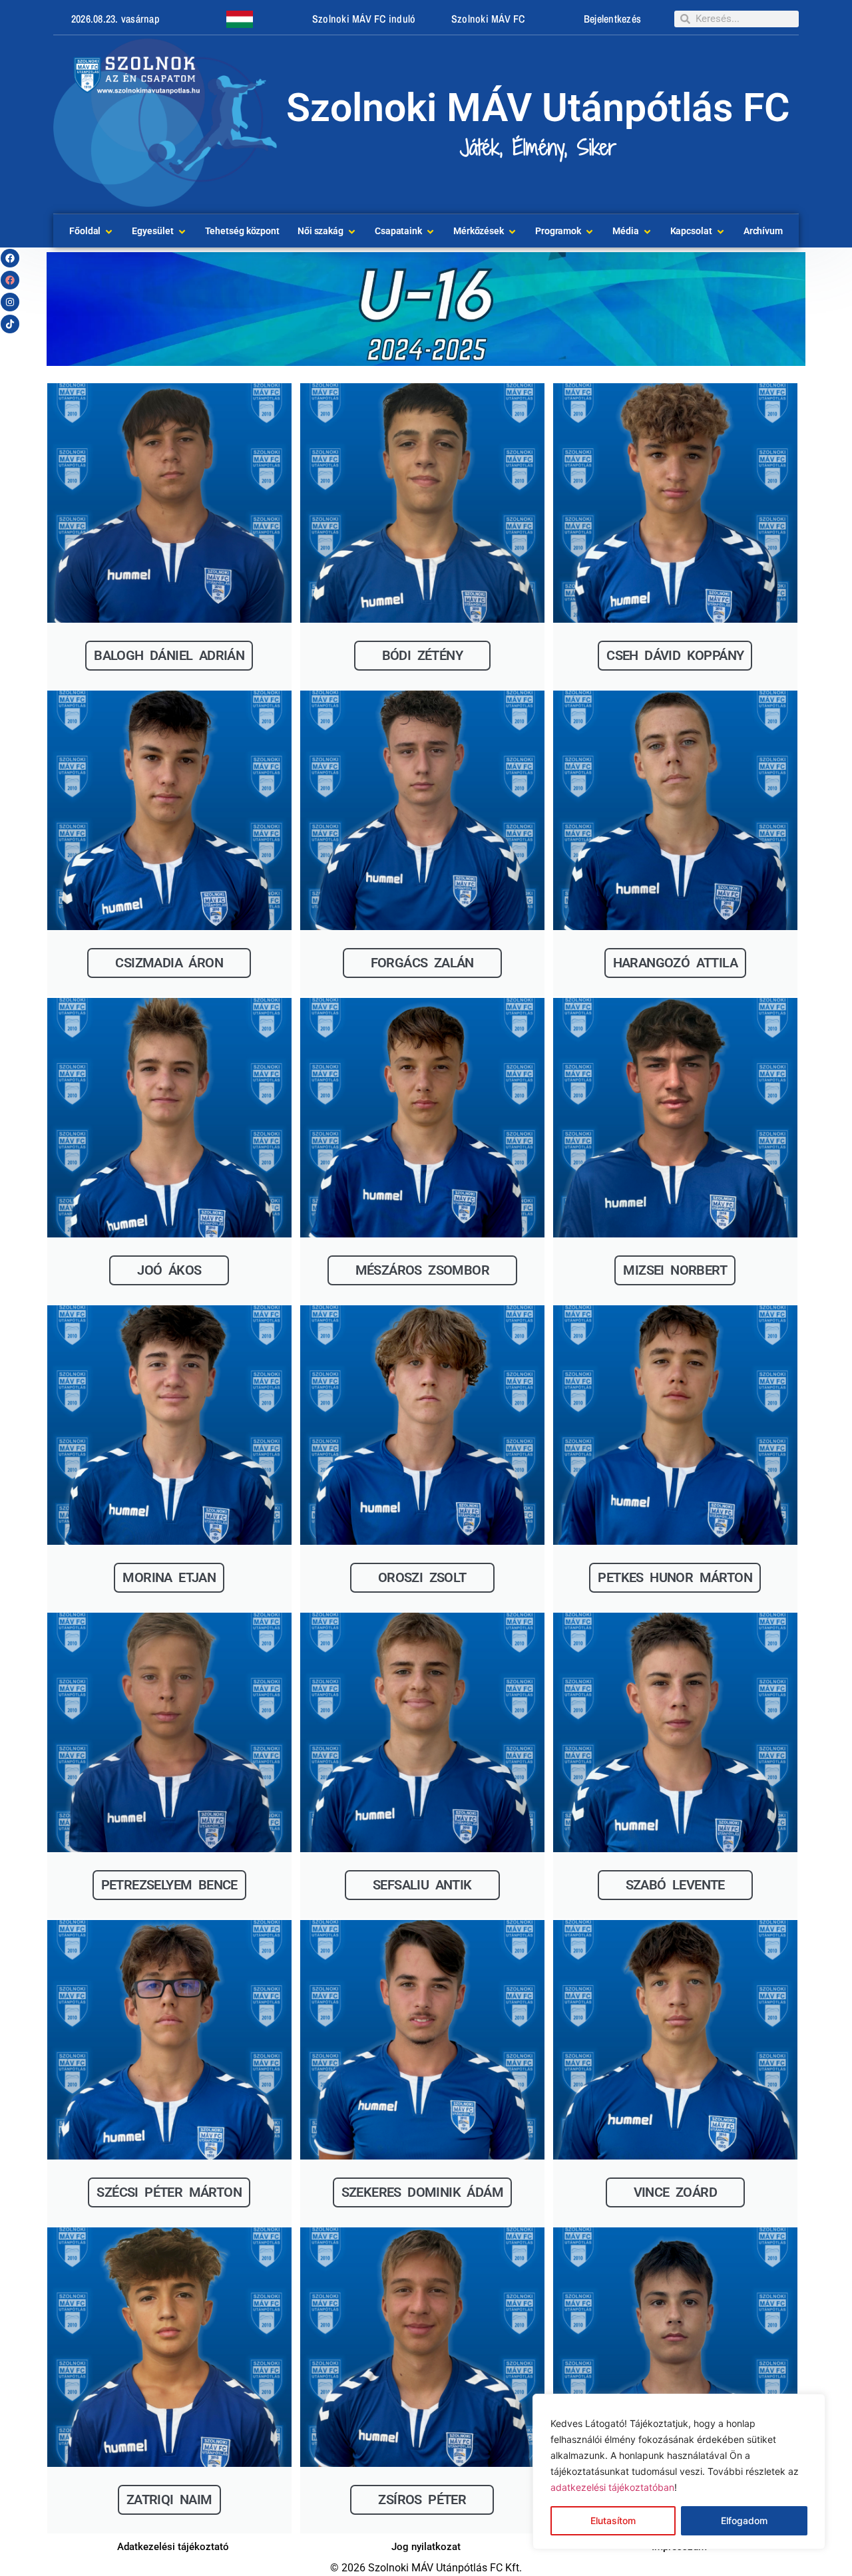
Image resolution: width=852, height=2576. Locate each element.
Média (626, 231)
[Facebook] (10, 258)
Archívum (763, 231)
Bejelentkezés (612, 19)
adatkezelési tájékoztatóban (612, 2487)
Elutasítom (613, 2520)
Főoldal (85, 231)
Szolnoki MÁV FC (488, 19)
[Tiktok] (10, 324)
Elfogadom (744, 2520)
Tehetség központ (242, 231)
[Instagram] (10, 302)
